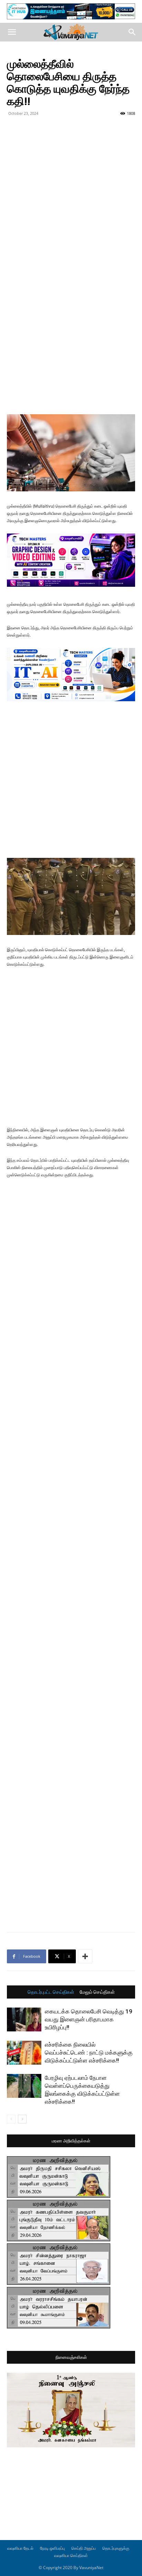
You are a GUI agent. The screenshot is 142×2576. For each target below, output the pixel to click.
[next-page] (22, 2119)
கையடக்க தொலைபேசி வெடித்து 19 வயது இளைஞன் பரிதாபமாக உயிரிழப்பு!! (89, 2019)
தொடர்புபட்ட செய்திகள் (51, 1992)
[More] (85, 1956)
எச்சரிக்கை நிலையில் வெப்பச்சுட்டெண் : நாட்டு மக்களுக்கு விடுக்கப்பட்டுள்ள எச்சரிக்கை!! (89, 2053)
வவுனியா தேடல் (20, 2548)
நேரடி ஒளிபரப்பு (52, 2548)
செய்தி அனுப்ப (84, 2548)
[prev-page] (11, 2119)
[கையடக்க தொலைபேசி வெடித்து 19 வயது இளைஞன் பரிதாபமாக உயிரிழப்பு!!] (24, 2019)
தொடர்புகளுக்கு (116, 2548)
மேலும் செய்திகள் (97, 1992)
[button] (12, 32)
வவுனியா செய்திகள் (71, 2555)
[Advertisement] (71, 193)
